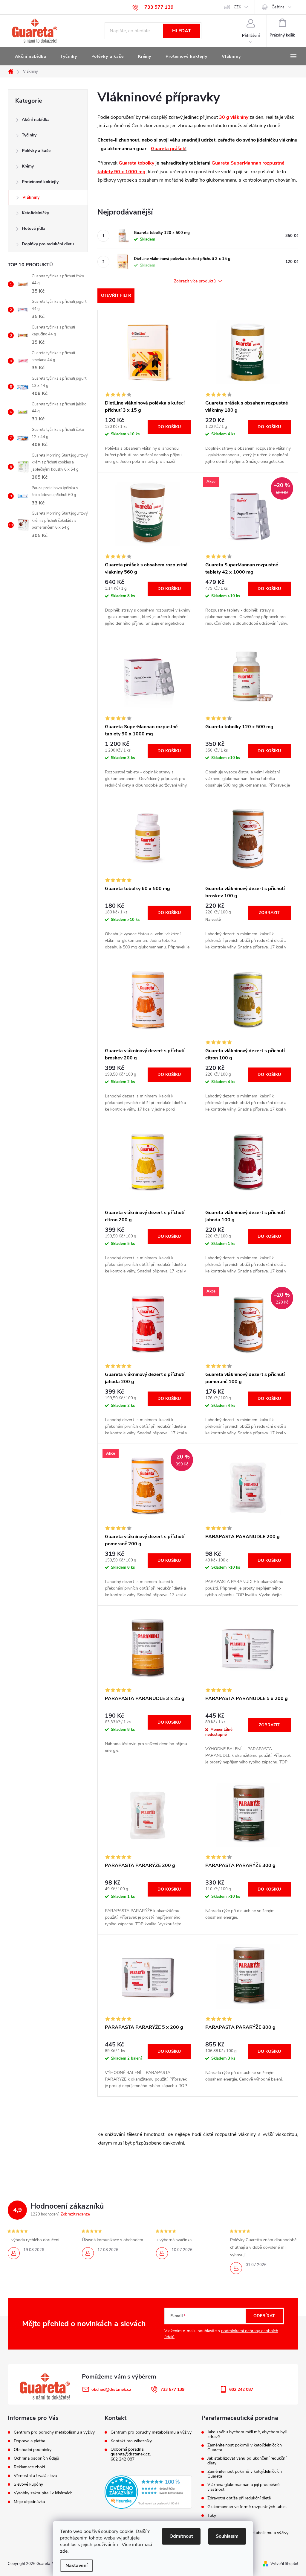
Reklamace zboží (29, 2467)
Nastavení (76, 2566)
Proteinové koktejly (40, 182)
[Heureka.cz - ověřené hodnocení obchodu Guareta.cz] (148, 2492)
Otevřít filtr (116, 295)
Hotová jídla (34, 228)
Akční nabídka (36, 120)
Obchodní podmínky (33, 2450)
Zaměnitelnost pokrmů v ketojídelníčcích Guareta (245, 2448)
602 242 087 (123, 2459)
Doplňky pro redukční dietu (48, 244)
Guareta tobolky (136, 163)
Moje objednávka (29, 2502)
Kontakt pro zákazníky (131, 2441)
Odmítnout (181, 2536)
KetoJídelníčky (35, 213)
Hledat (182, 31)
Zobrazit (269, 913)
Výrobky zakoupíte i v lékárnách (43, 2493)
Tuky (212, 2516)
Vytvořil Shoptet (284, 2564)
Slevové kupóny (28, 2484)
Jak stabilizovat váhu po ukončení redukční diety (247, 2461)
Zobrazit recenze (75, 2214)
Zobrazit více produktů (195, 281)
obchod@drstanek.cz (111, 2389)
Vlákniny (31, 197)
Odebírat (264, 2316)
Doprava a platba (29, 2441)
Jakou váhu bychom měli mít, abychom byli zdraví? (247, 2434)
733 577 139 (172, 2389)
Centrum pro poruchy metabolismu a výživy (54, 2432)
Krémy (28, 166)
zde (64, 2551)
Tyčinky (29, 135)
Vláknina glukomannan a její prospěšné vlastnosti (243, 2487)
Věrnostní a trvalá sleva (35, 2476)
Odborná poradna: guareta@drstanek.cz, (131, 2452)
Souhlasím (227, 2536)
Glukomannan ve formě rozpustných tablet (247, 2507)
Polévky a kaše (36, 151)
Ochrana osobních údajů (36, 2458)
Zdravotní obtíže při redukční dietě (239, 2498)
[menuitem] (30, 57)
